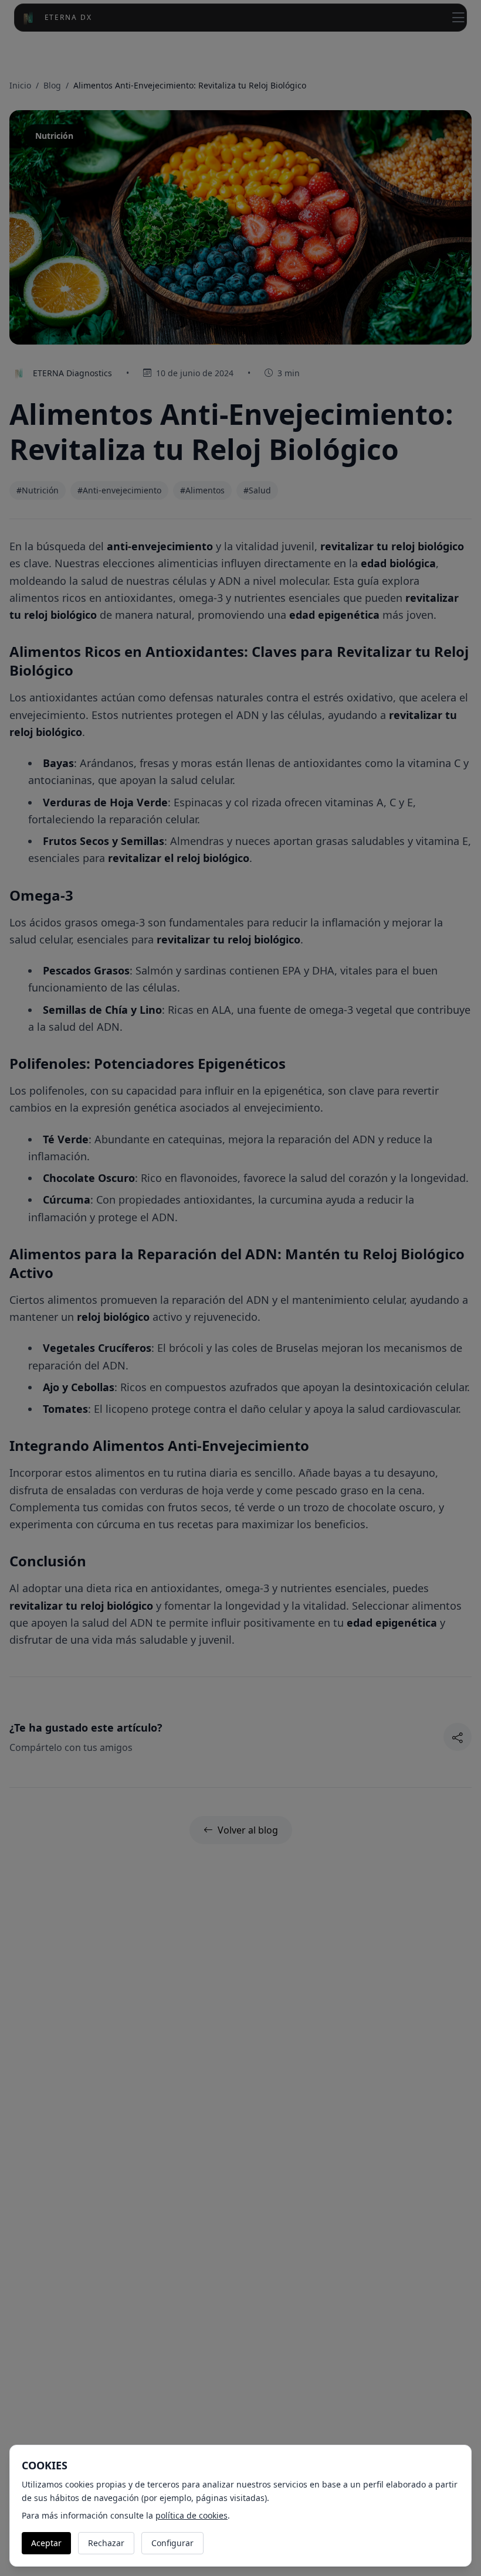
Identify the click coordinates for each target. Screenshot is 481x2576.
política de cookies (192, 2515)
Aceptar (46, 2543)
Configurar (172, 2543)
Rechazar (106, 2543)
